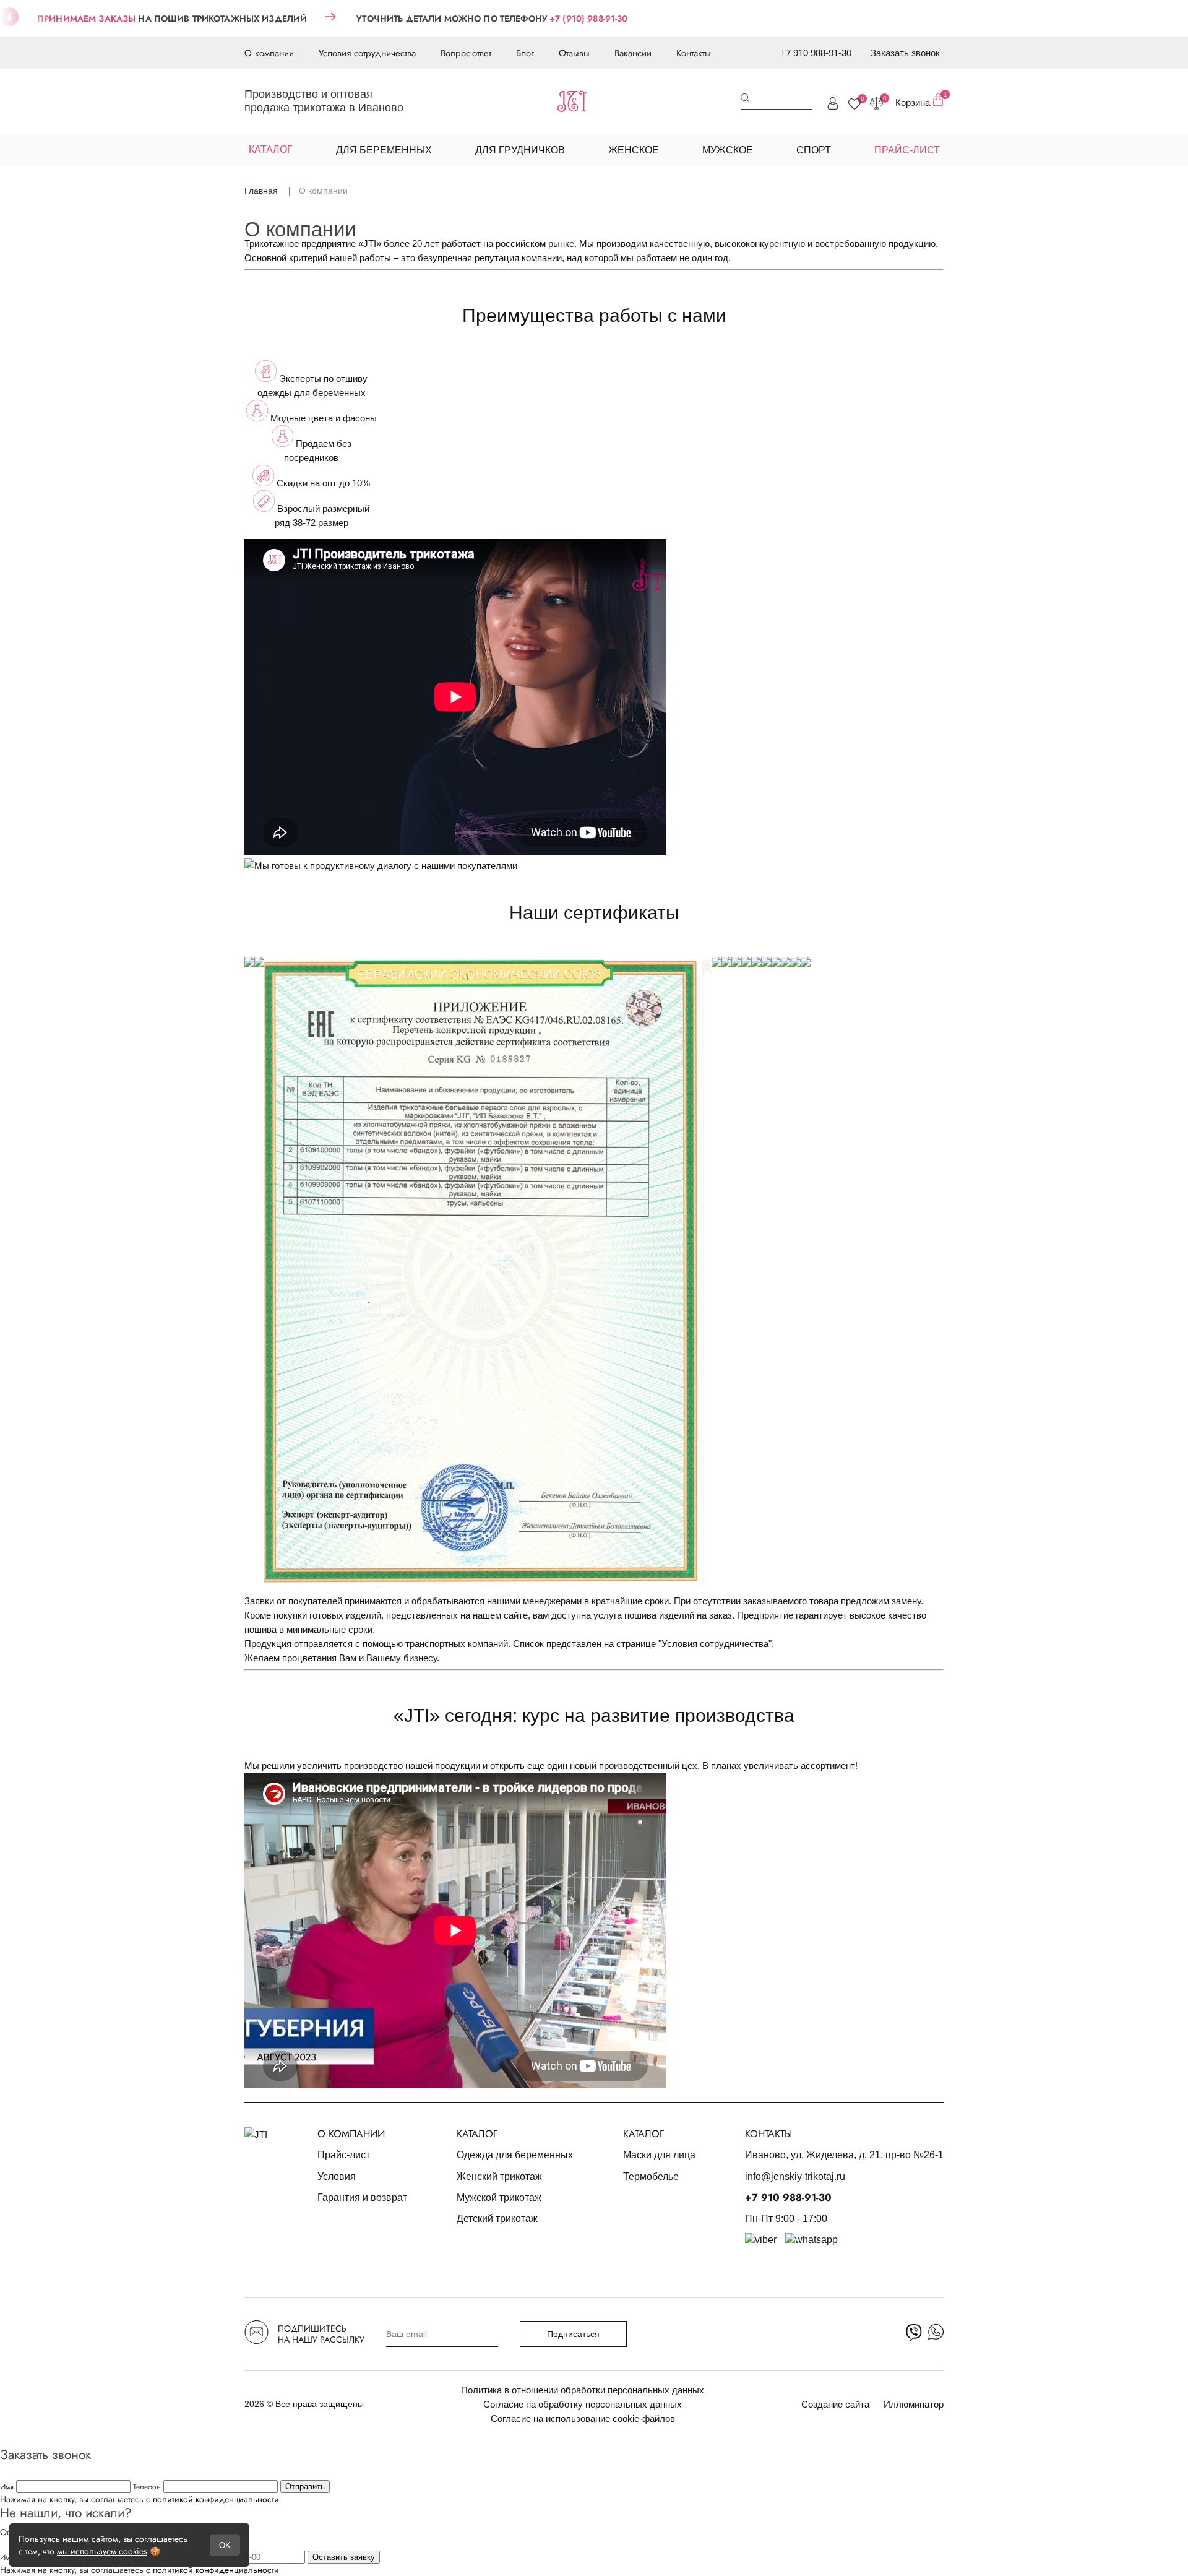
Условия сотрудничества (367, 53)
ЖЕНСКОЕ (634, 150)
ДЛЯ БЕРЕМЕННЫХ (384, 150)
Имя (8, 2487)
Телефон (148, 2487)
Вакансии (633, 53)
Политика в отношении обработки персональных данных (583, 2390)
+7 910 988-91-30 (816, 53)
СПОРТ (814, 150)
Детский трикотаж (497, 2219)
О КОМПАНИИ (351, 2134)
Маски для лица (659, 2155)
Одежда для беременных (515, 2155)
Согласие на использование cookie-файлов (583, 2418)
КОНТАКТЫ (768, 2134)
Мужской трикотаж (499, 2198)
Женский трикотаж (499, 2176)
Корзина (919, 101)
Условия (337, 2176)
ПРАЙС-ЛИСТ (907, 150)
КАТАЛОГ (477, 2134)
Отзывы (574, 53)
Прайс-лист (344, 2155)
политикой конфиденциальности (216, 2499)
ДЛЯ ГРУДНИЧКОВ (520, 150)
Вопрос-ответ (466, 53)
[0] (854, 104)
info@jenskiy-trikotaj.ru (795, 2176)
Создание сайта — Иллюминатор (872, 2404)
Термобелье (651, 2176)
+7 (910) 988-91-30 (589, 19)
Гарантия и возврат (362, 2198)
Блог (525, 53)
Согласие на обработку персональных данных (583, 2404)
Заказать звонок (905, 53)
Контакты (694, 53)
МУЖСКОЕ (728, 150)
